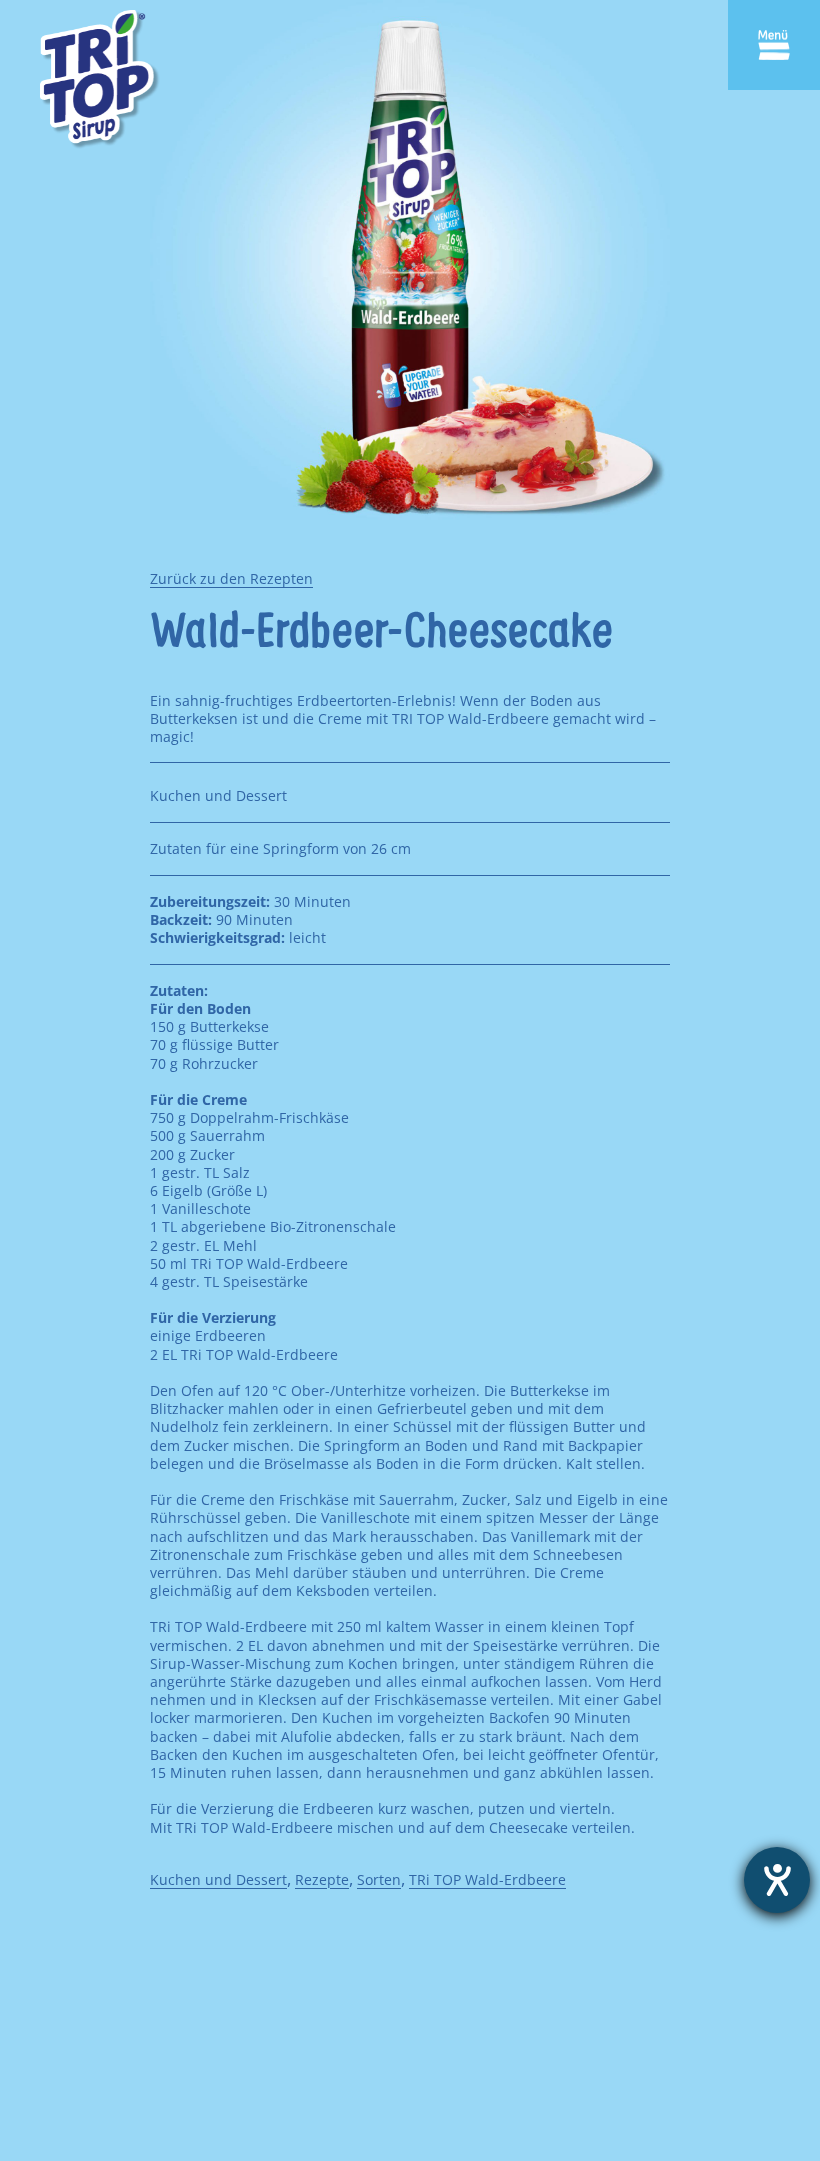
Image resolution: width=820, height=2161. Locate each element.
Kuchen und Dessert (218, 1879)
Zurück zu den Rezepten (231, 578)
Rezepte (322, 1879)
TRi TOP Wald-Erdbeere (487, 1879)
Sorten (379, 1879)
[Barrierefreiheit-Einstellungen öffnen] (777, 1880)
